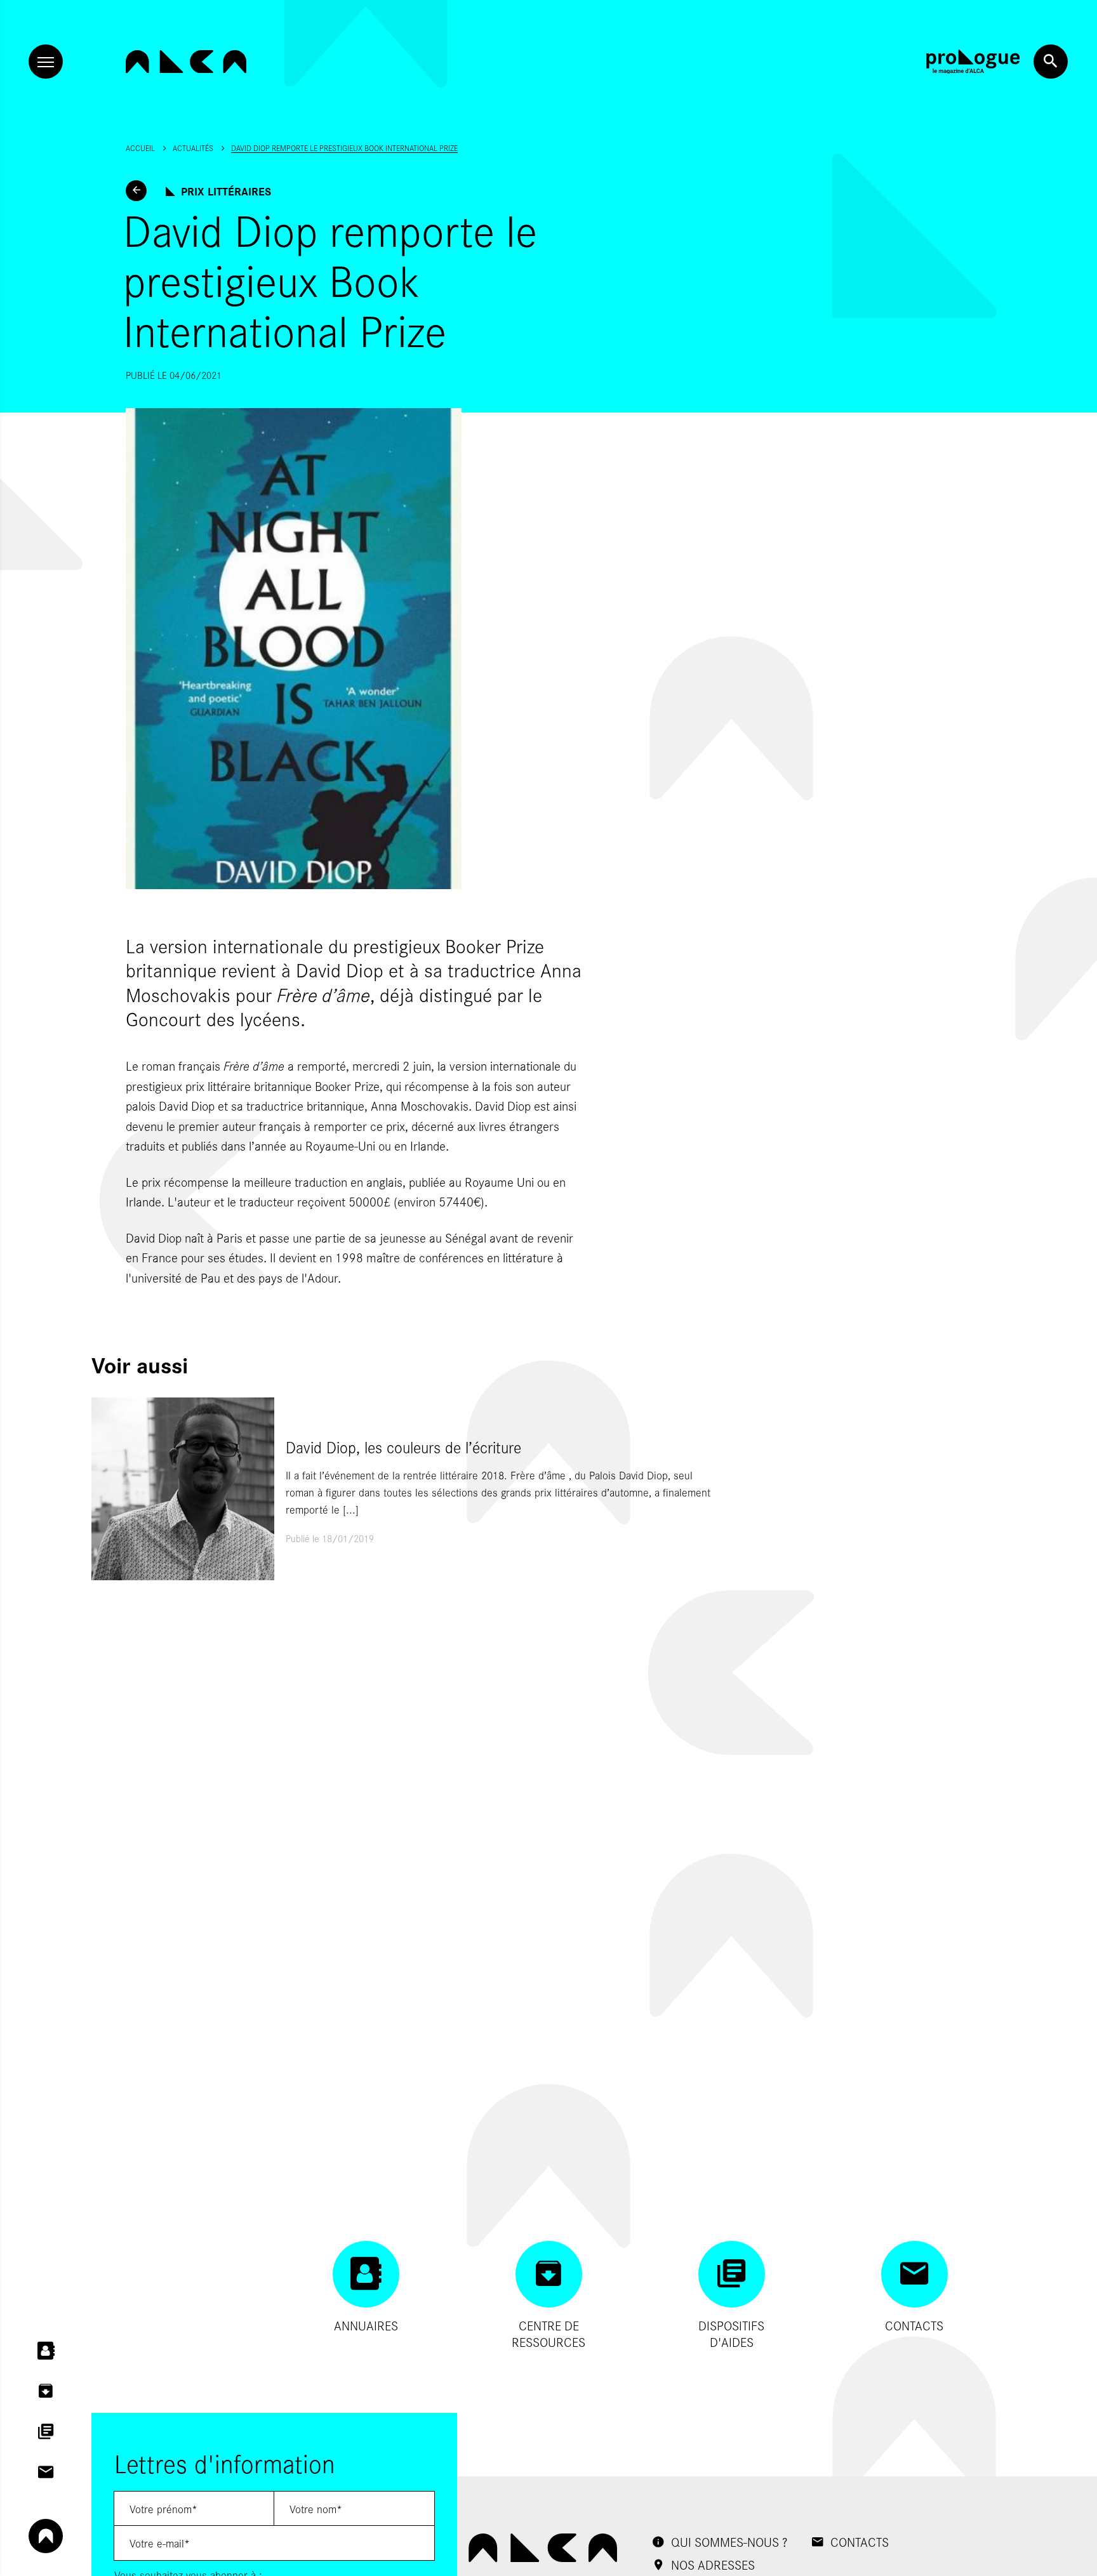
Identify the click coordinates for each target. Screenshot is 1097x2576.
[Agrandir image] (366, 649)
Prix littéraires (226, 191)
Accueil (140, 148)
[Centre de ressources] (46, 2391)
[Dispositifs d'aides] (46, 2432)
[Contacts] (46, 2473)
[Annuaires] (46, 2351)
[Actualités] (136, 191)
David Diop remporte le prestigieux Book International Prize (344, 148)
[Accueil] (186, 62)
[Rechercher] (1051, 62)
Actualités (193, 148)
